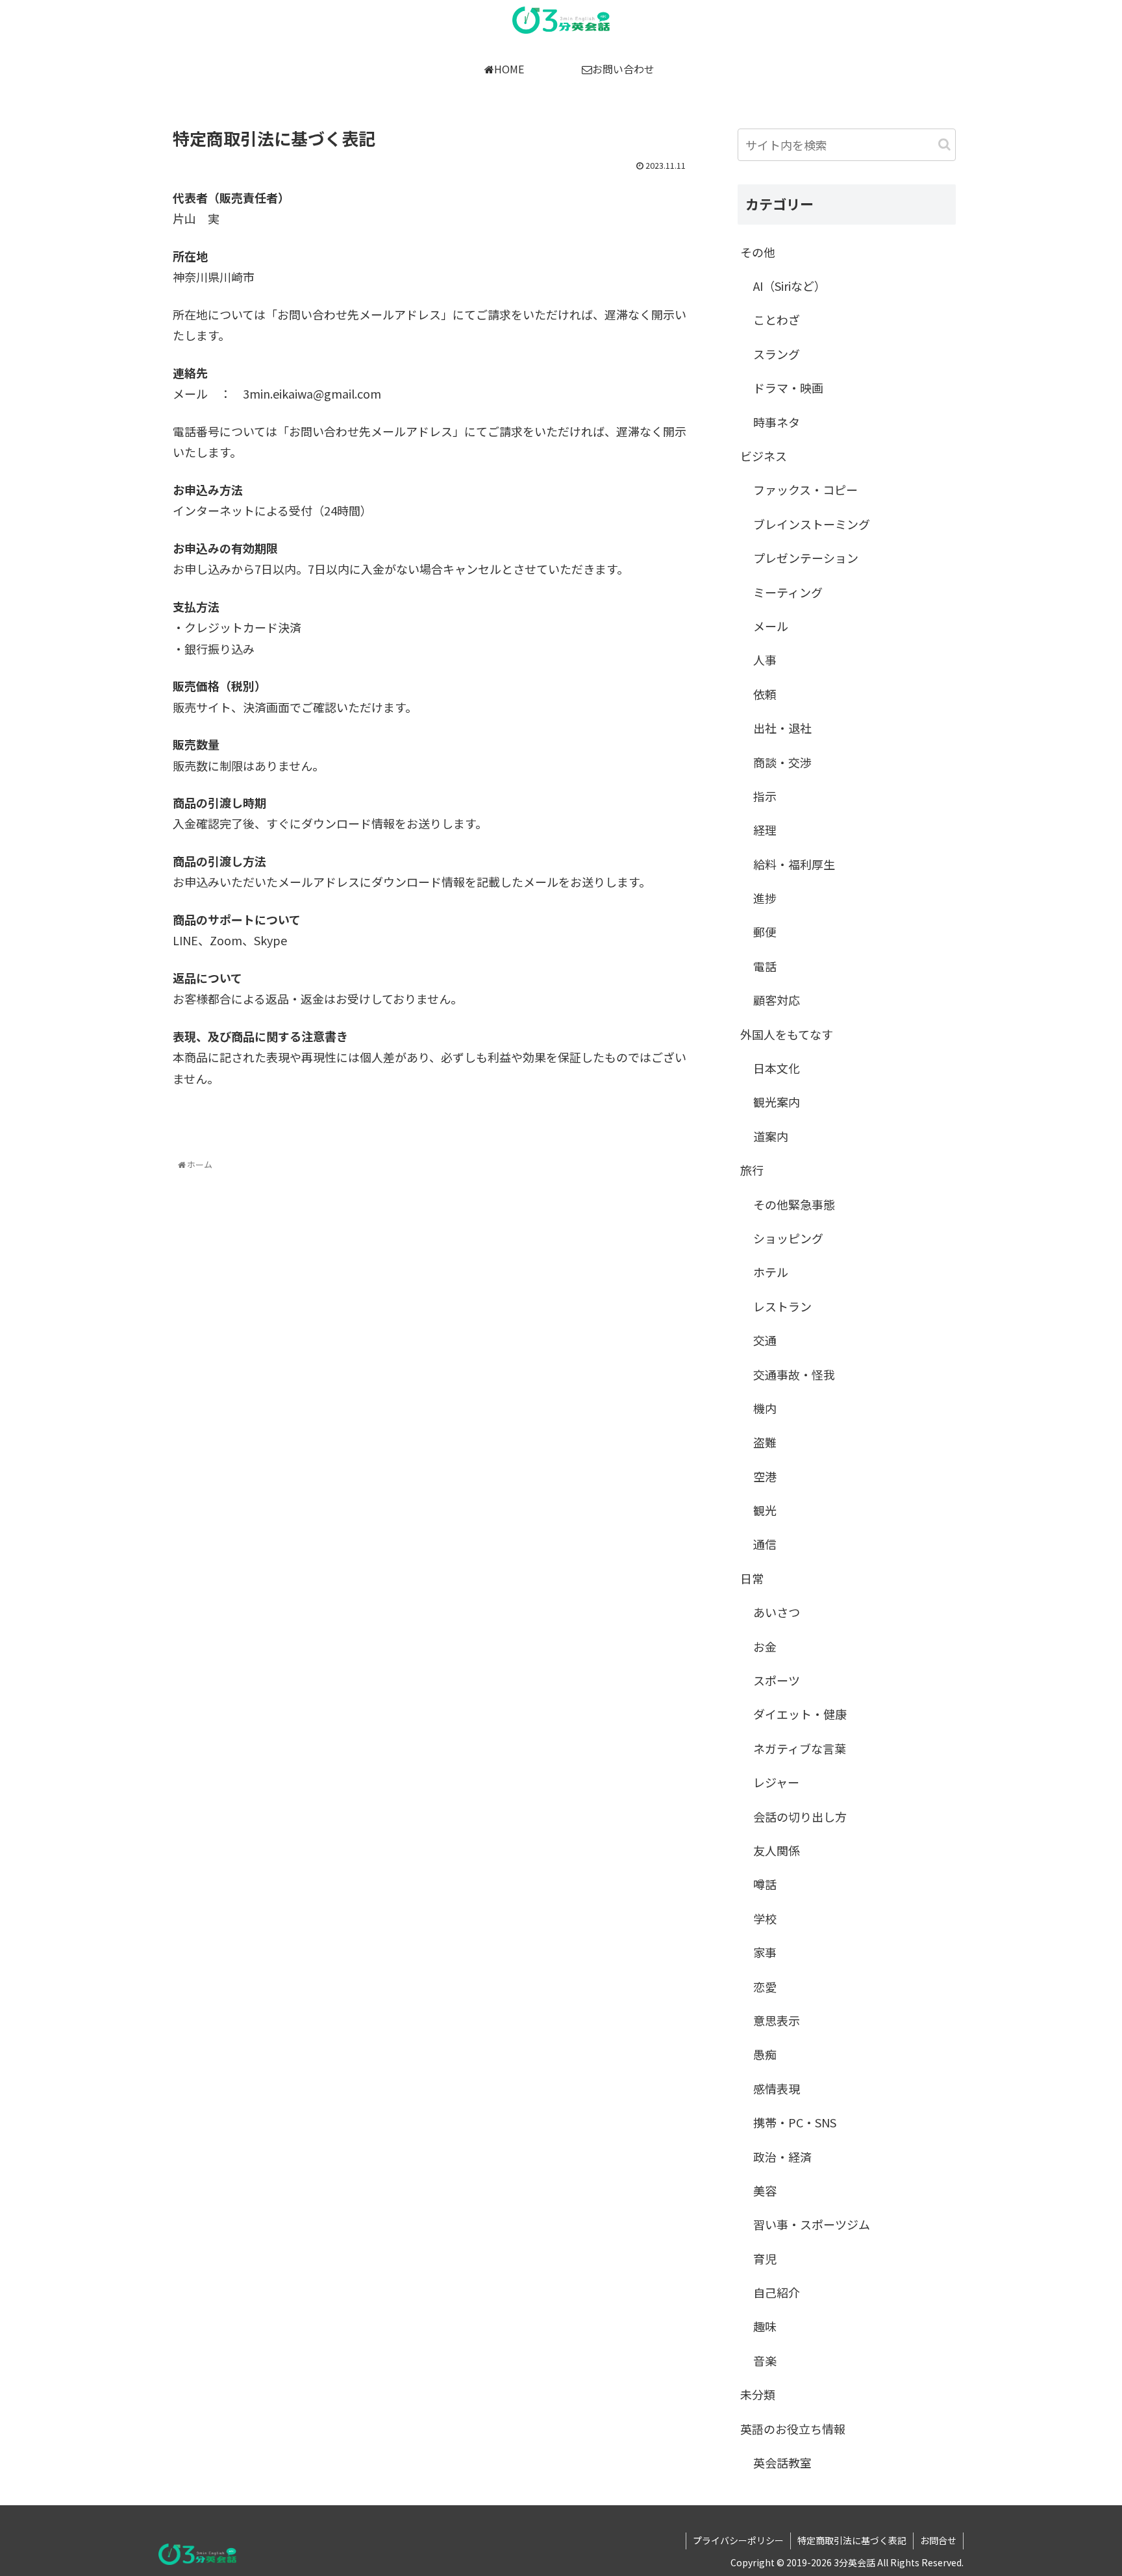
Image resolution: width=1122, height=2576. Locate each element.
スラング (777, 354)
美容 (765, 2190)
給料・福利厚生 (794, 864)
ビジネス (764, 456)
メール (771, 626)
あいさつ (777, 1612)
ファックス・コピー (805, 489)
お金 (765, 1646)
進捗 (765, 898)
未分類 (758, 2394)
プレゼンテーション (806, 558)
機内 (765, 1408)
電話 (765, 966)
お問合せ (938, 2540)
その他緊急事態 (794, 1204)
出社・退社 (782, 728)
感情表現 (777, 2088)
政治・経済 (782, 2157)
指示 (765, 796)
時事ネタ (777, 422)
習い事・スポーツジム (812, 2224)
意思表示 (777, 2020)
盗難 (765, 1442)
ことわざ (777, 319)
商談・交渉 (782, 762)
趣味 (765, 2326)
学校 (765, 1918)
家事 (765, 1952)
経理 (765, 830)
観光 (765, 1510)
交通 (765, 1340)
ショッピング (788, 1238)
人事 (765, 660)
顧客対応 (777, 1000)
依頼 (765, 694)
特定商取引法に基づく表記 (852, 2540)
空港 (765, 1476)
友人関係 (777, 1850)
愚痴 (765, 2054)
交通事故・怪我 (794, 1374)
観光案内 (777, 1102)
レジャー (776, 1782)
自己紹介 (777, 2292)
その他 (758, 252)
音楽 (765, 2360)
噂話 (765, 1884)
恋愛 (765, 1987)
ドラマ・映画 (788, 388)
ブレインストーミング (812, 524)
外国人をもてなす (787, 1034)
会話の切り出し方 (800, 1816)
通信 (765, 1544)
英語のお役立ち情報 (793, 2429)
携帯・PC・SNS (795, 2122)
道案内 (771, 1136)
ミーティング (788, 592)
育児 (765, 2259)
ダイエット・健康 (800, 1714)
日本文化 (777, 1068)
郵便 (765, 932)
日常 (752, 1578)
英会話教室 (782, 2462)
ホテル (771, 1272)
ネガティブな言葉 (800, 1748)
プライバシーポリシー (738, 2540)
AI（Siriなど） (790, 286)
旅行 (752, 1170)
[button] (944, 144)
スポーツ (777, 1680)
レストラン (782, 1306)
